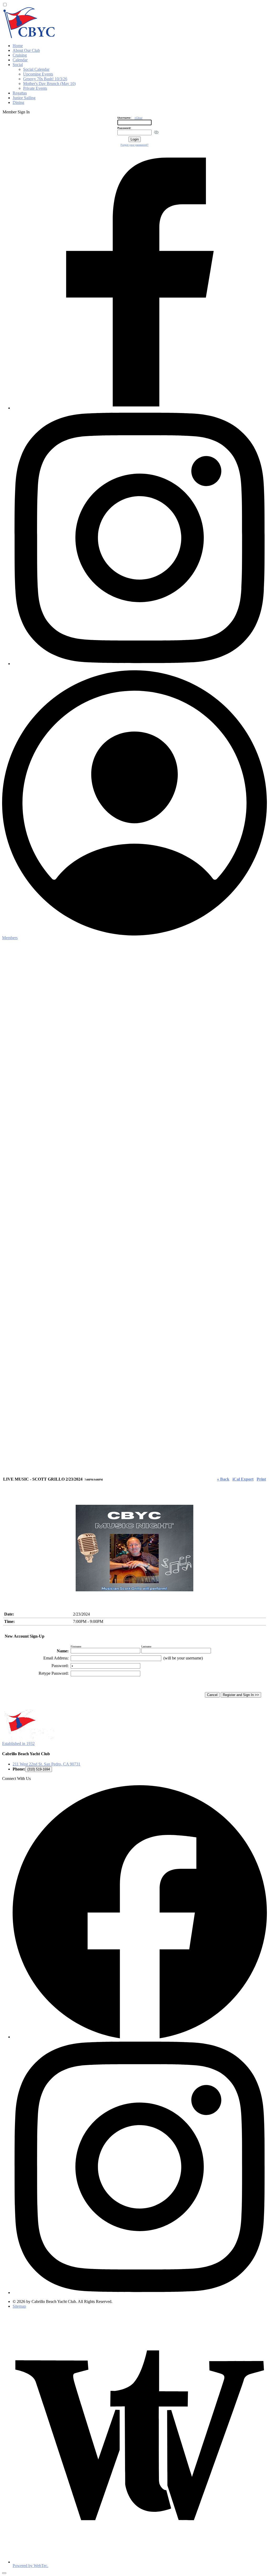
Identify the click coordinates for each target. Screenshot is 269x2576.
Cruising (20, 55)
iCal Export (243, 1479)
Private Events (35, 88)
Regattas (20, 93)
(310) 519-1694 (39, 1769)
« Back (223, 1479)
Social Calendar (36, 69)
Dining (18, 102)
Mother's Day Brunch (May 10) (49, 84)
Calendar (20, 60)
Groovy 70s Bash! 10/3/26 (45, 79)
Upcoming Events (38, 74)
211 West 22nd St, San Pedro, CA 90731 (46, 1764)
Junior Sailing (24, 98)
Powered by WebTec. (30, 2566)
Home (18, 46)
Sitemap (19, 2306)
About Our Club (26, 50)
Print (261, 1479)
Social (18, 65)
